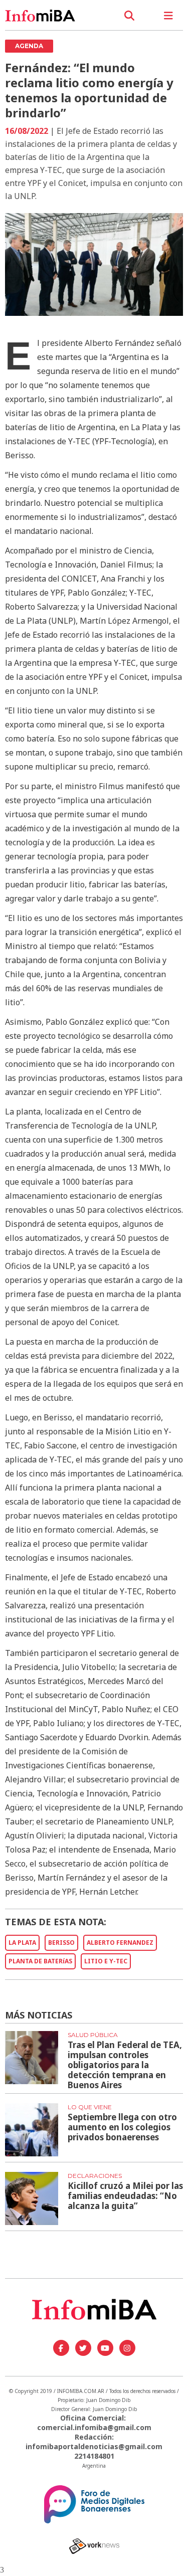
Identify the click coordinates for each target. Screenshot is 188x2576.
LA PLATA (22, 1943)
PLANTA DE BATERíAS (40, 1961)
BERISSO (61, 1943)
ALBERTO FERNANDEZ (120, 1943)
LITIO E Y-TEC (106, 1961)
